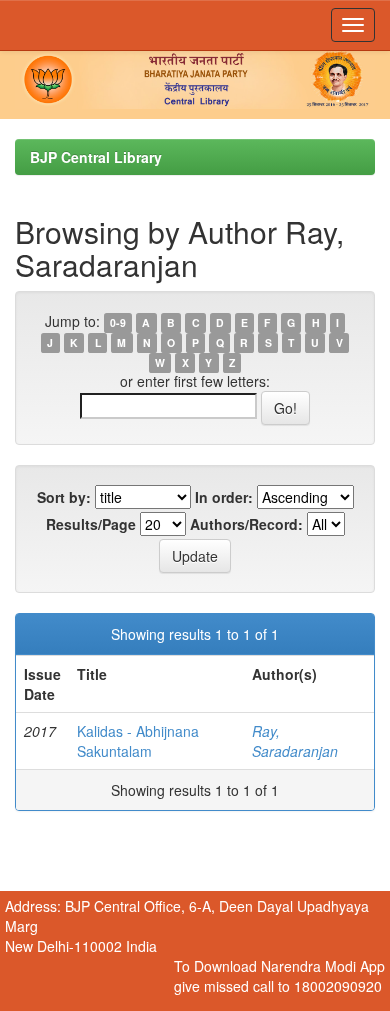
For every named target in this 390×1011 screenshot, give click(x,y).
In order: (224, 497)
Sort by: (64, 497)
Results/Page (91, 524)
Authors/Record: (246, 524)
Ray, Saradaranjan (295, 741)
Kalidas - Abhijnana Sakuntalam (138, 741)
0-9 (118, 322)
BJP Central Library (96, 157)
